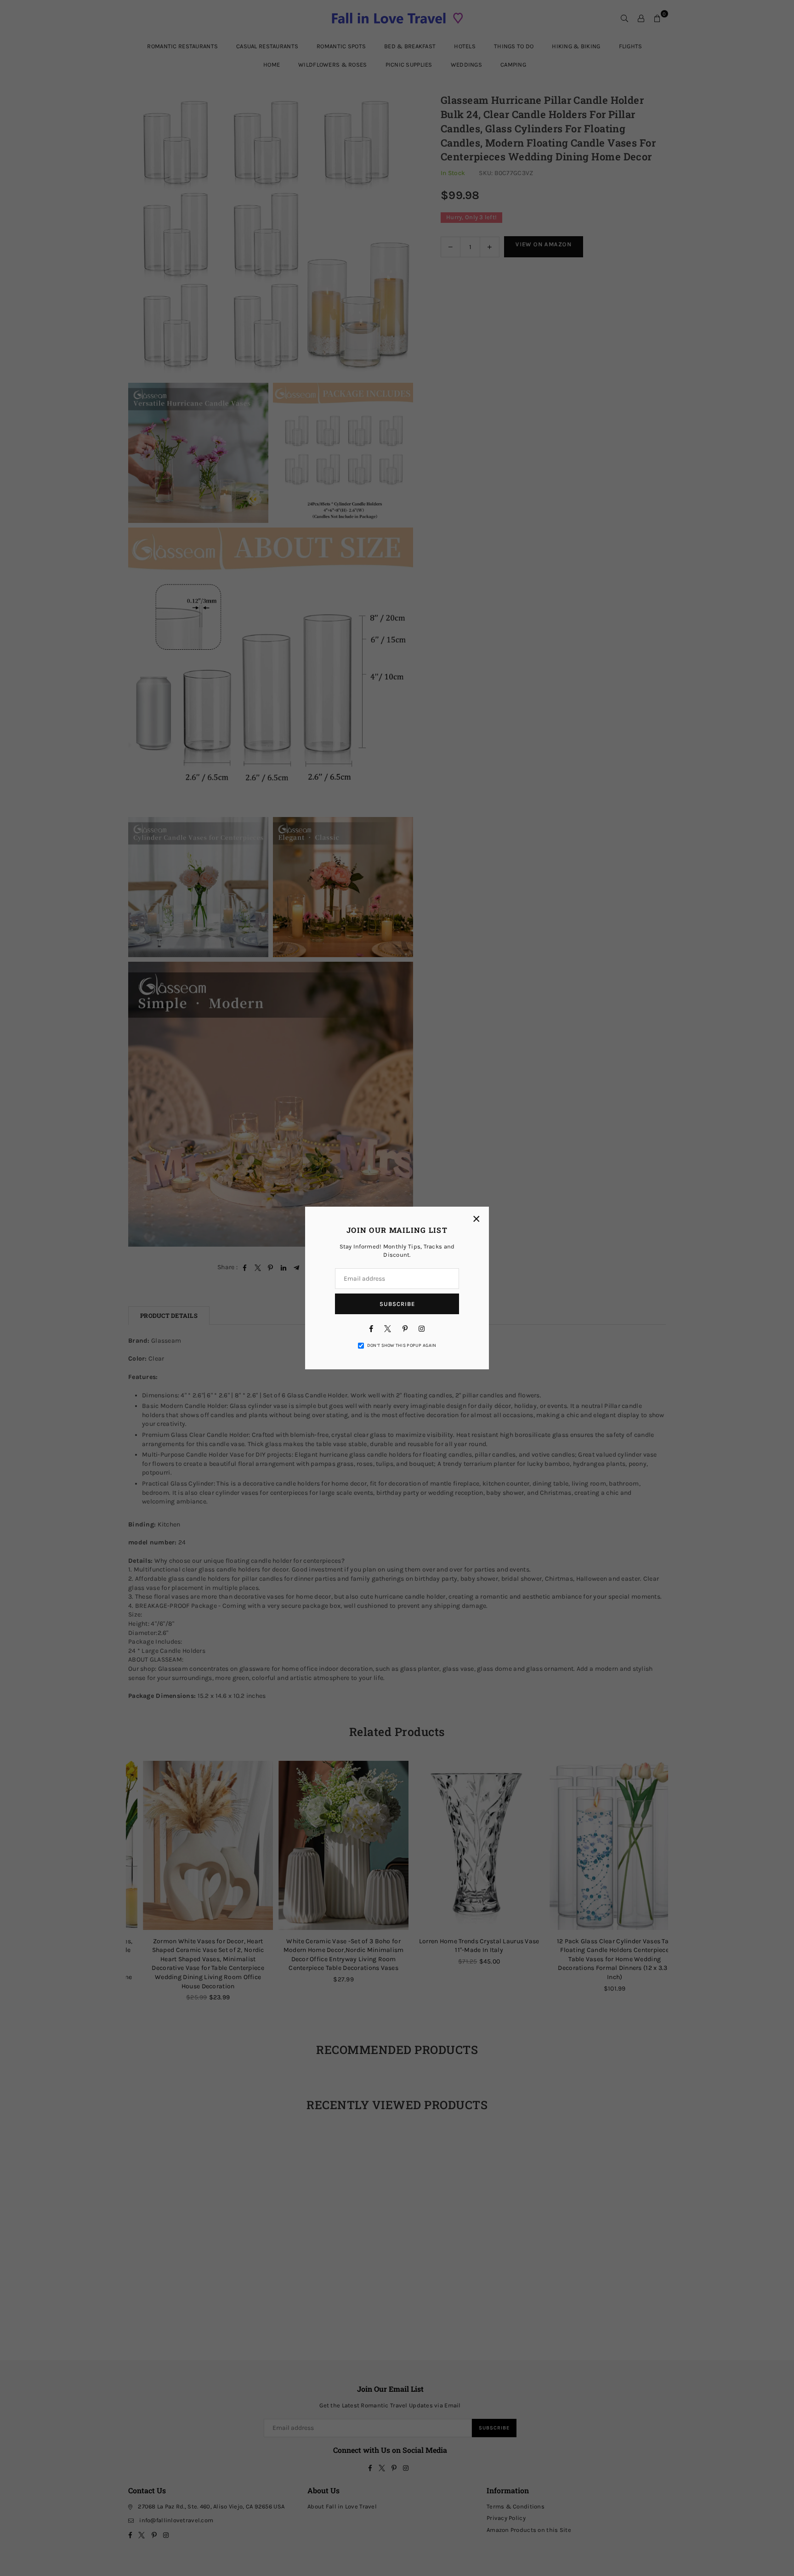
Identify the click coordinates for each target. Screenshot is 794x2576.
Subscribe (397, 1304)
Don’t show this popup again (402, 1345)
